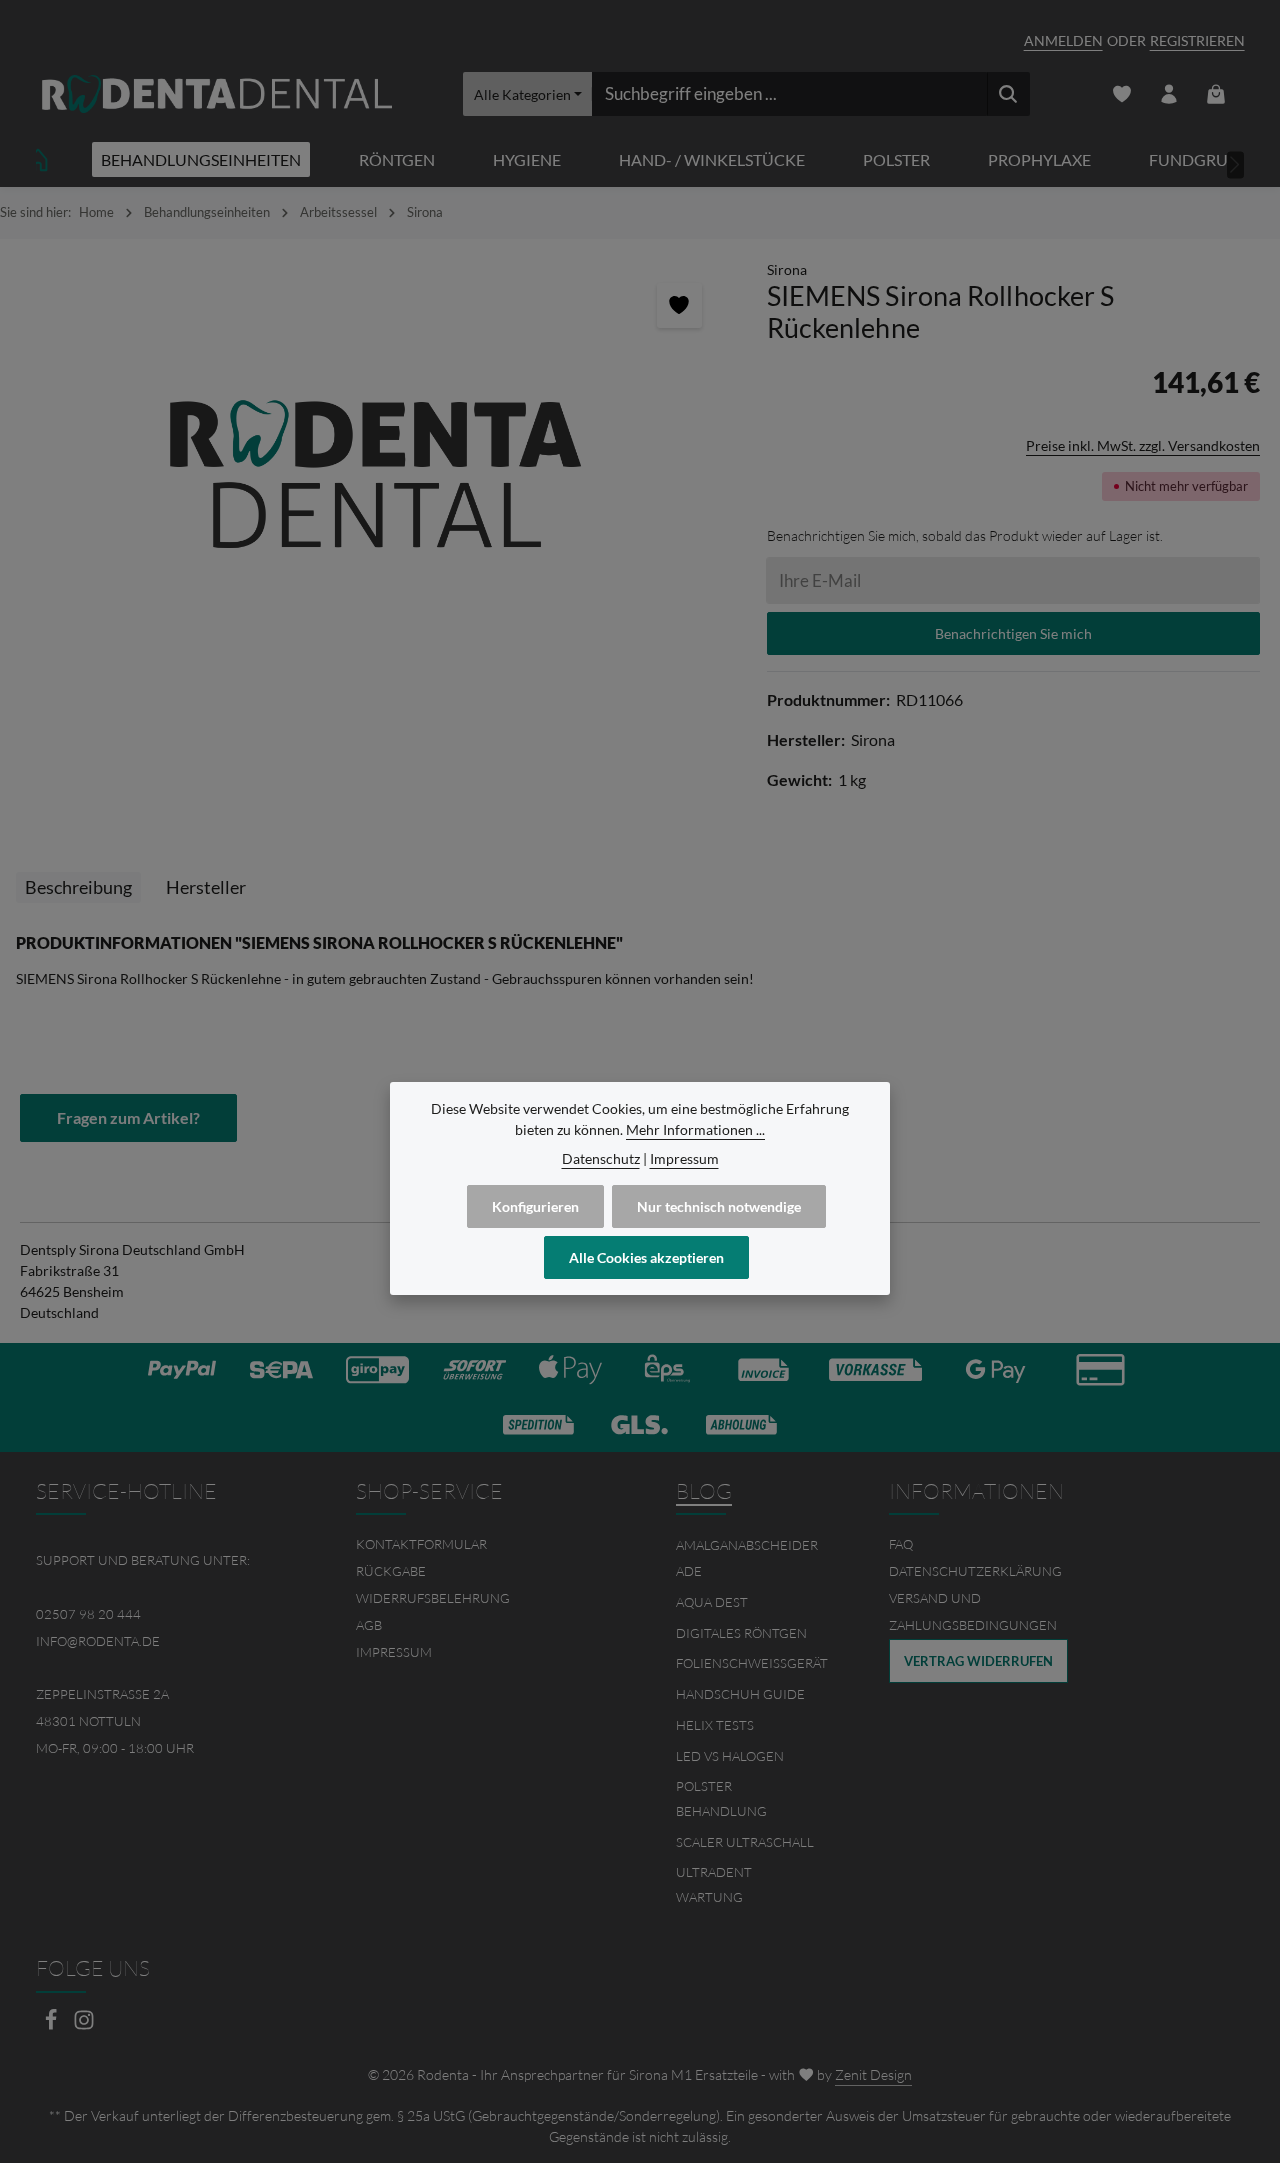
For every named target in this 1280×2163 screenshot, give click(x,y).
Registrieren (1197, 40)
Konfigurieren (535, 1206)
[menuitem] (480, 1544)
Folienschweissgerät (752, 1663)
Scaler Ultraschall (745, 1842)
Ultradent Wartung (714, 1885)
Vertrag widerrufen (978, 1661)
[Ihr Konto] (1169, 94)
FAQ (901, 1544)
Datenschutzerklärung (975, 1571)
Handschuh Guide (740, 1694)
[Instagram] (84, 2025)
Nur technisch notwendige (719, 1206)
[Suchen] (1008, 94)
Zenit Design (873, 2074)
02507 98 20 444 (88, 1614)
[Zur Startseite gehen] (217, 94)
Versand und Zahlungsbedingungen (973, 1611)
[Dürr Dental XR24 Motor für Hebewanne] (373, 474)
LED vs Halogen (730, 1756)
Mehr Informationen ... (695, 1129)
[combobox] (789, 94)
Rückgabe (391, 1571)
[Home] (38, 159)
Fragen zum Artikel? (128, 1117)
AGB (369, 1625)
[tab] (78, 887)
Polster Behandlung (721, 1799)
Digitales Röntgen (741, 1633)
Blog (704, 1491)
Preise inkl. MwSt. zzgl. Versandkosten (1143, 445)
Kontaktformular (421, 1544)
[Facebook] (52, 2025)
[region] (373, 474)
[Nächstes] (1236, 164)
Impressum (394, 1652)
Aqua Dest (712, 1602)
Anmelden (1063, 40)
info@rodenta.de (98, 1641)
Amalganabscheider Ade (747, 1558)
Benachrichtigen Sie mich (1013, 633)
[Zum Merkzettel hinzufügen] (679, 305)
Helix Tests (715, 1725)
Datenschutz (601, 1158)
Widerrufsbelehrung (433, 1598)
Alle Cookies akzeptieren (646, 1257)
